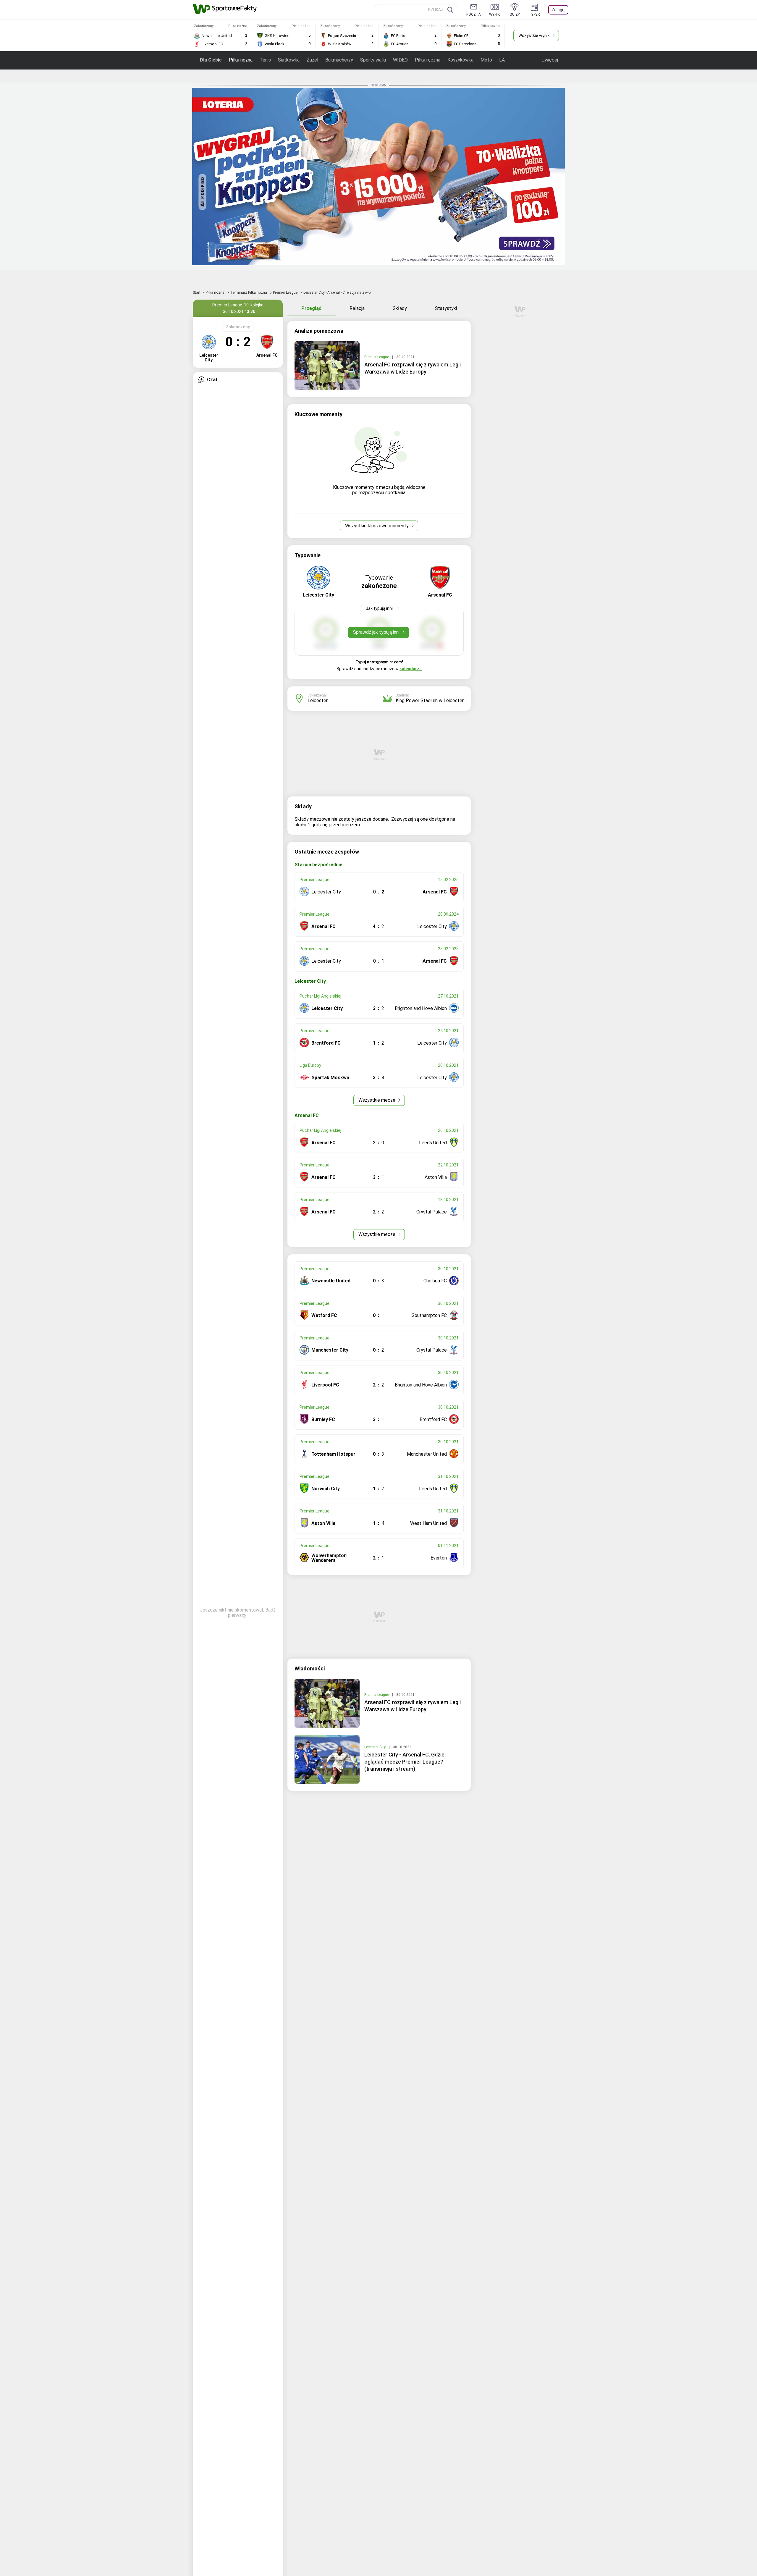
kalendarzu (411, 669)
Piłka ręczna (428, 60)
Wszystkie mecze (377, 1100)
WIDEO (400, 60)
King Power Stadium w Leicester (430, 700)
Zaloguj (558, 10)
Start (197, 292)
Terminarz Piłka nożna (249, 292)
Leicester (318, 700)
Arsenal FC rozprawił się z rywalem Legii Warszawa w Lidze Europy (413, 368)
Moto (486, 60)
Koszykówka (460, 60)
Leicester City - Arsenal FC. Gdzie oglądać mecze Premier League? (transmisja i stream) (404, 1762)
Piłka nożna (241, 60)
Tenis (265, 60)
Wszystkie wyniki (534, 35)
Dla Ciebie (211, 60)
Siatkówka (289, 60)
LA (502, 60)
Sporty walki (373, 60)
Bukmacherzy (339, 60)
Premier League (286, 292)
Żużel (312, 60)
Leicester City (375, 1747)
